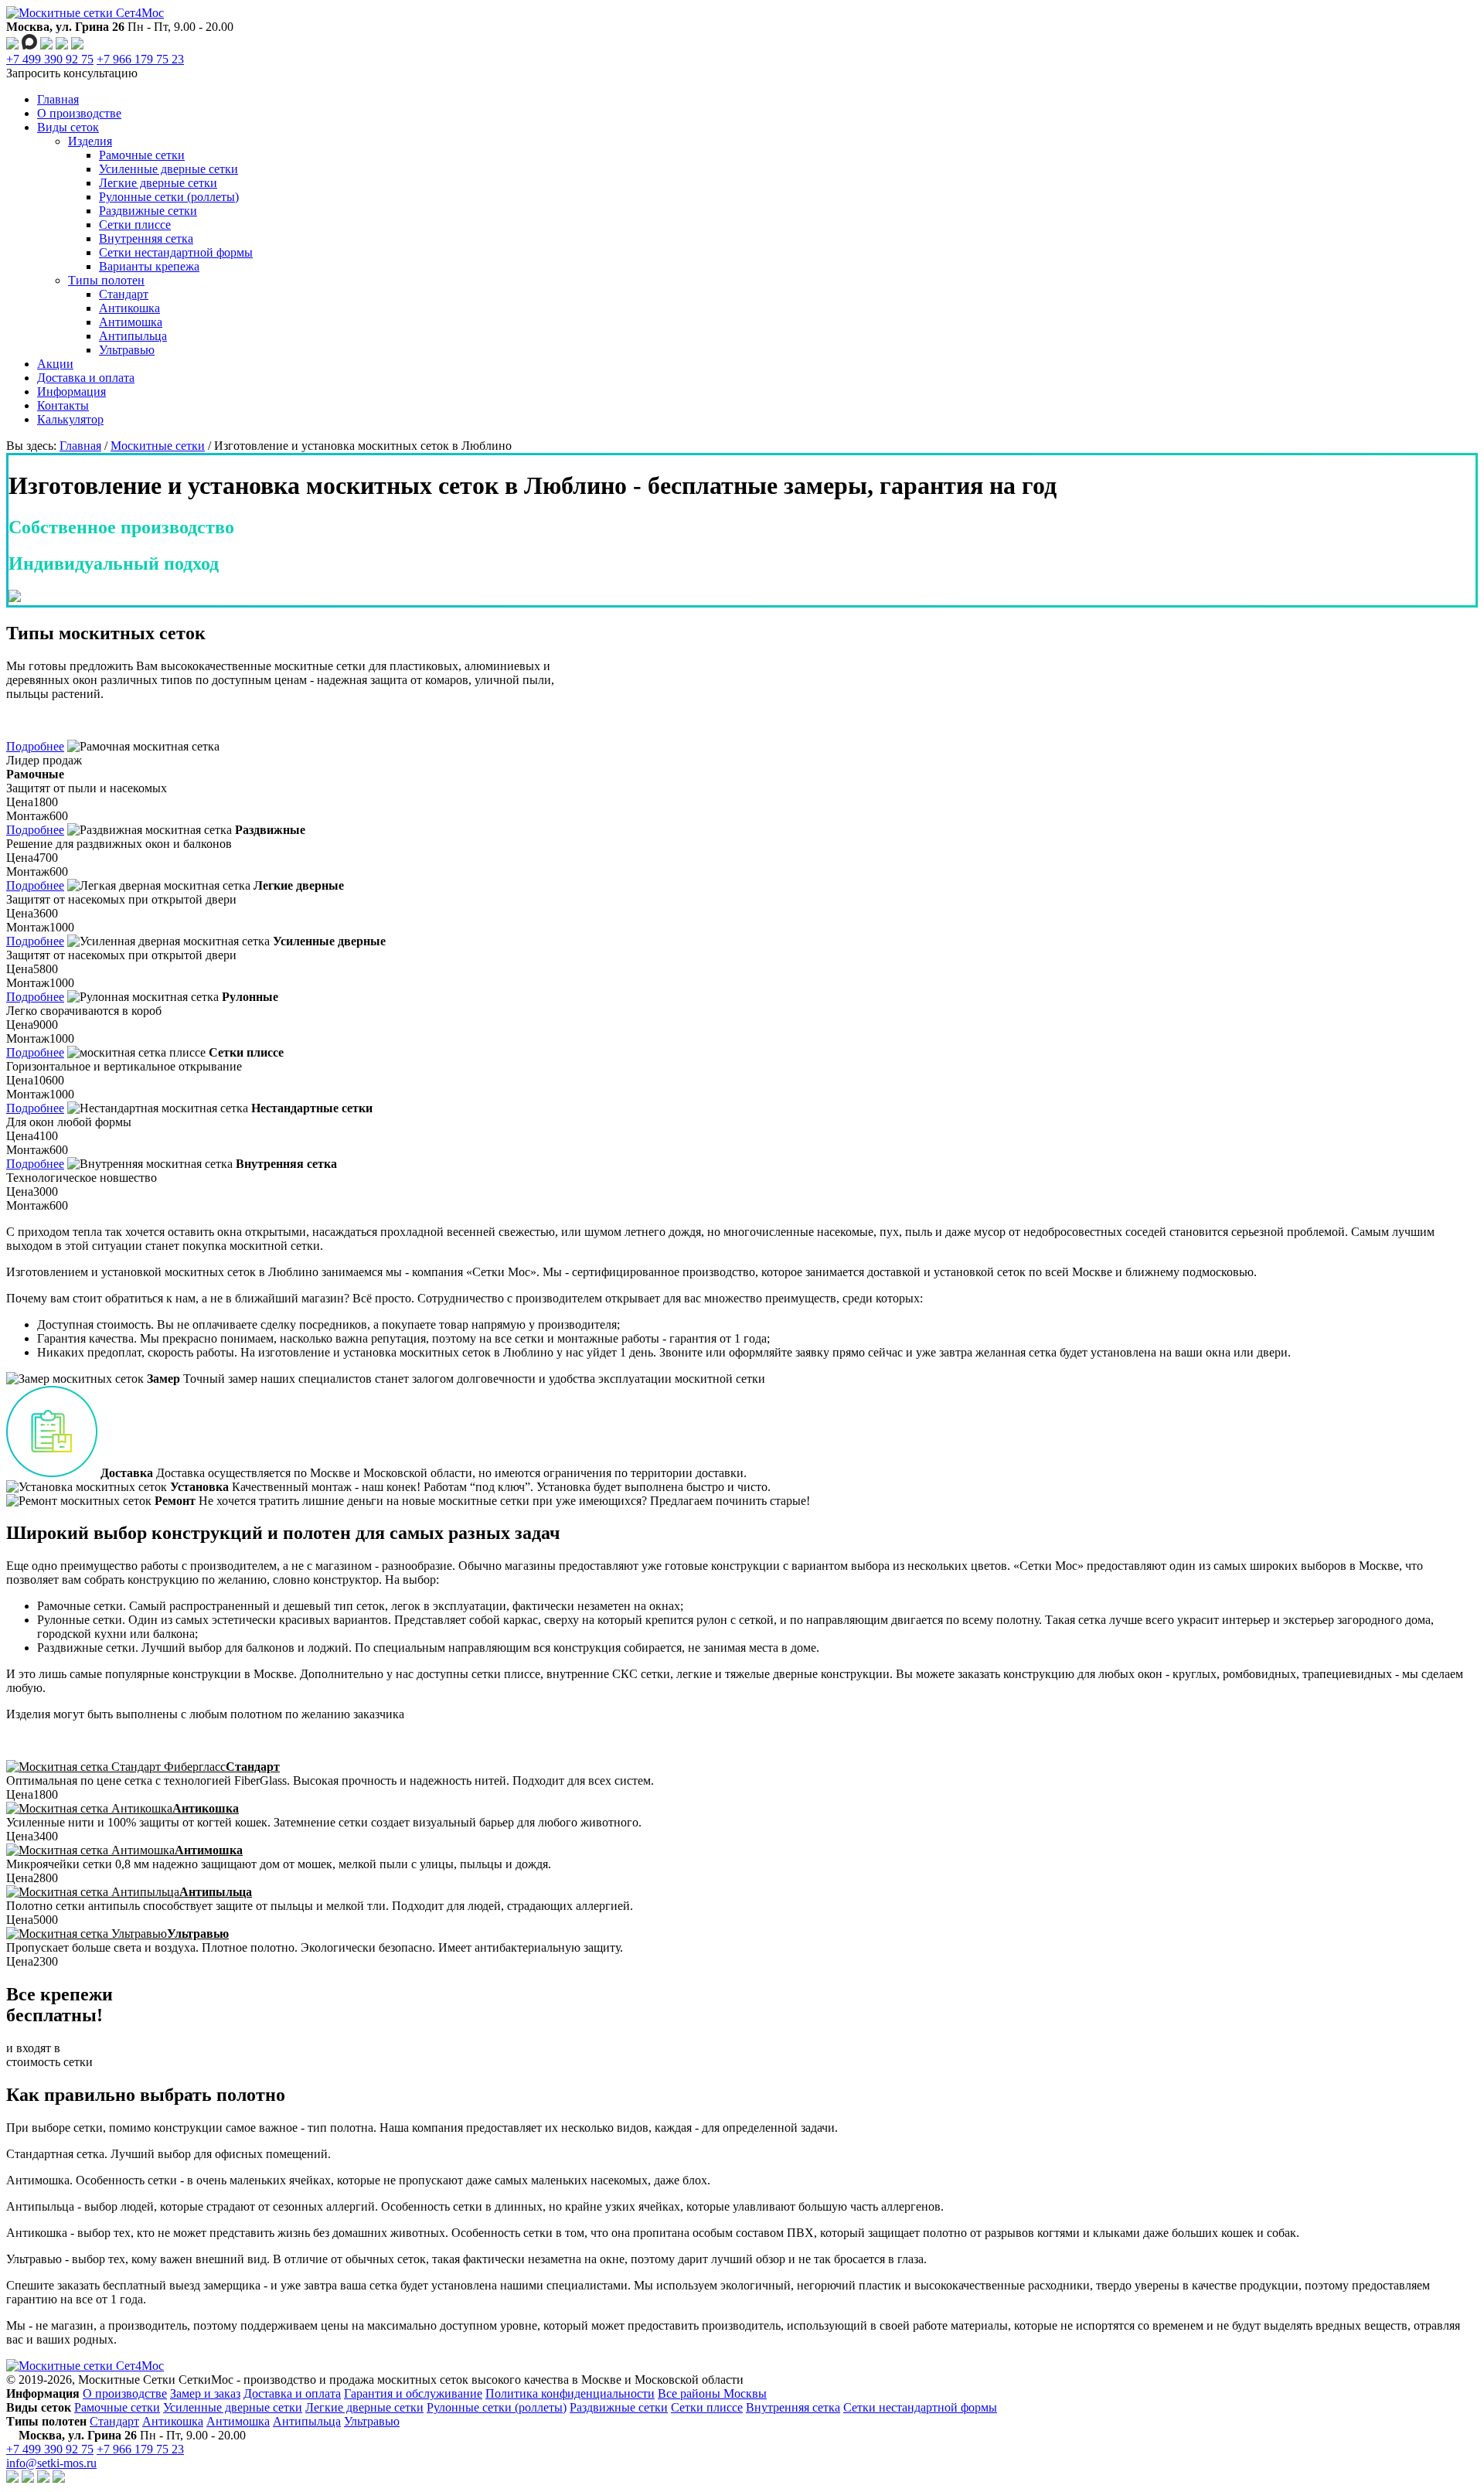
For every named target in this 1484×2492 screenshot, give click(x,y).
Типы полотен (106, 280)
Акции (55, 364)
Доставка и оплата (86, 378)
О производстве (79, 113)
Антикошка (129, 308)
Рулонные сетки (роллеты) (169, 197)
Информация (71, 392)
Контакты (63, 405)
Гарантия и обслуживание (413, 2393)
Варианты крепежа (149, 266)
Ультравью (127, 350)
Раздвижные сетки (148, 211)
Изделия (90, 141)
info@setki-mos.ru (51, 2463)
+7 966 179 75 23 (140, 59)
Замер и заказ (205, 2393)
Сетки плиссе (135, 225)
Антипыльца (133, 336)
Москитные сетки (158, 446)
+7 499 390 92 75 (50, 59)
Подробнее (35, 746)
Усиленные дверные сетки (168, 169)
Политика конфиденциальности (570, 2393)
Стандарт (124, 294)
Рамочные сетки (142, 155)
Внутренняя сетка (146, 238)
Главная (58, 99)
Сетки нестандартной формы (176, 252)
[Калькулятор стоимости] (77, 45)
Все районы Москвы (712, 2393)
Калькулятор (70, 419)
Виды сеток (68, 127)
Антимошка (131, 322)
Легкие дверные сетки (158, 183)
